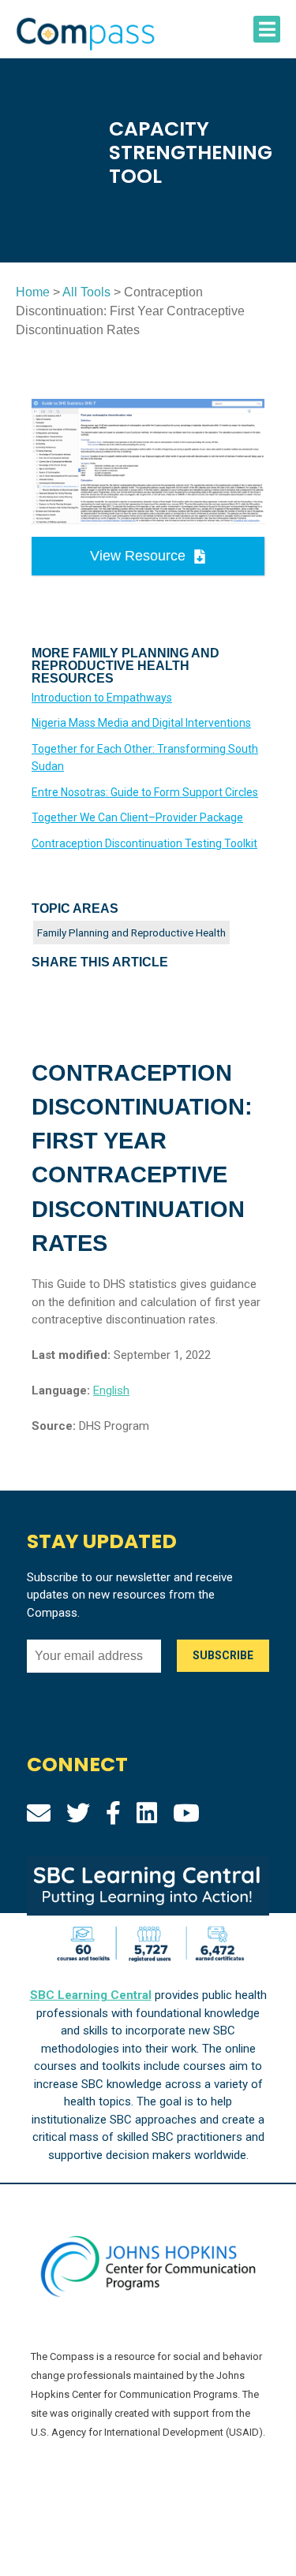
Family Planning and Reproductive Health (131, 932)
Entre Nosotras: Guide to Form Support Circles (145, 792)
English (111, 1390)
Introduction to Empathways (102, 698)
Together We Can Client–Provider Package (137, 817)
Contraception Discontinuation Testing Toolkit (144, 843)
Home (33, 292)
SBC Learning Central (91, 1995)
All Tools (86, 292)
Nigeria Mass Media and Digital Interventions (141, 723)
